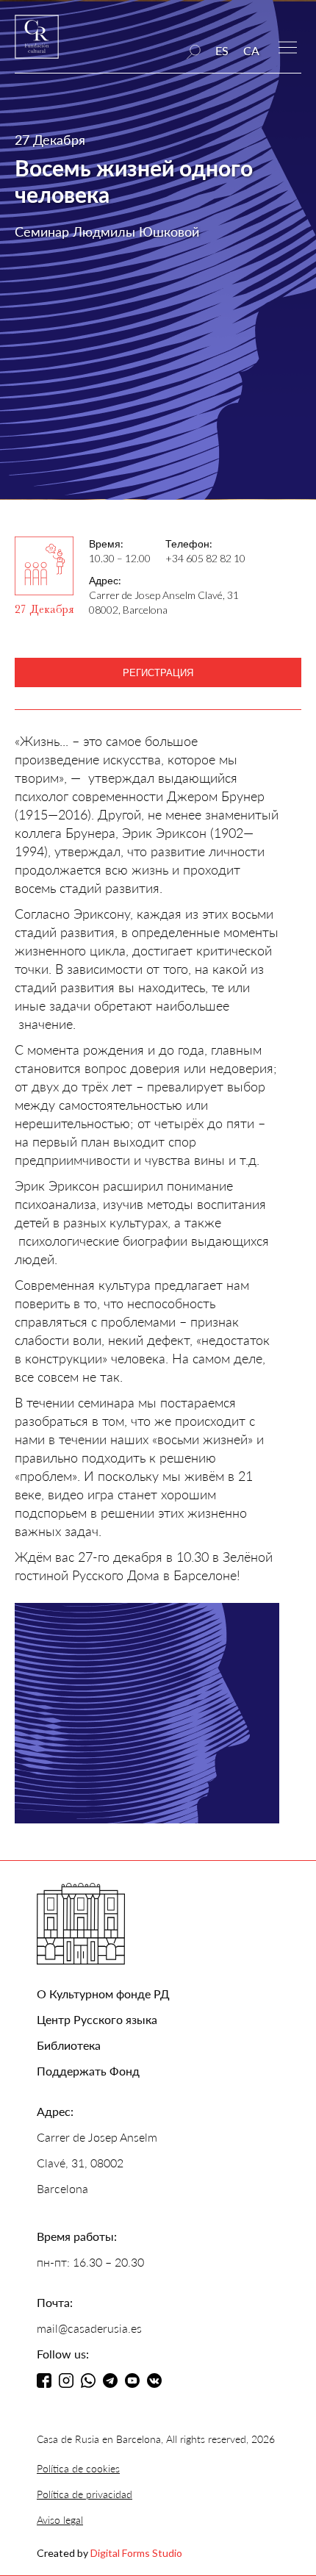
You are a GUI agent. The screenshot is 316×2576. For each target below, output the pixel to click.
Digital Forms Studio (136, 2553)
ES (222, 50)
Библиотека (69, 2045)
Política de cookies (78, 2468)
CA (251, 50)
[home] (37, 44)
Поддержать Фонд (88, 2071)
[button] (288, 46)
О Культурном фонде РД (103, 1994)
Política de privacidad (85, 2494)
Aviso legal (60, 2520)
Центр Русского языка (97, 2019)
